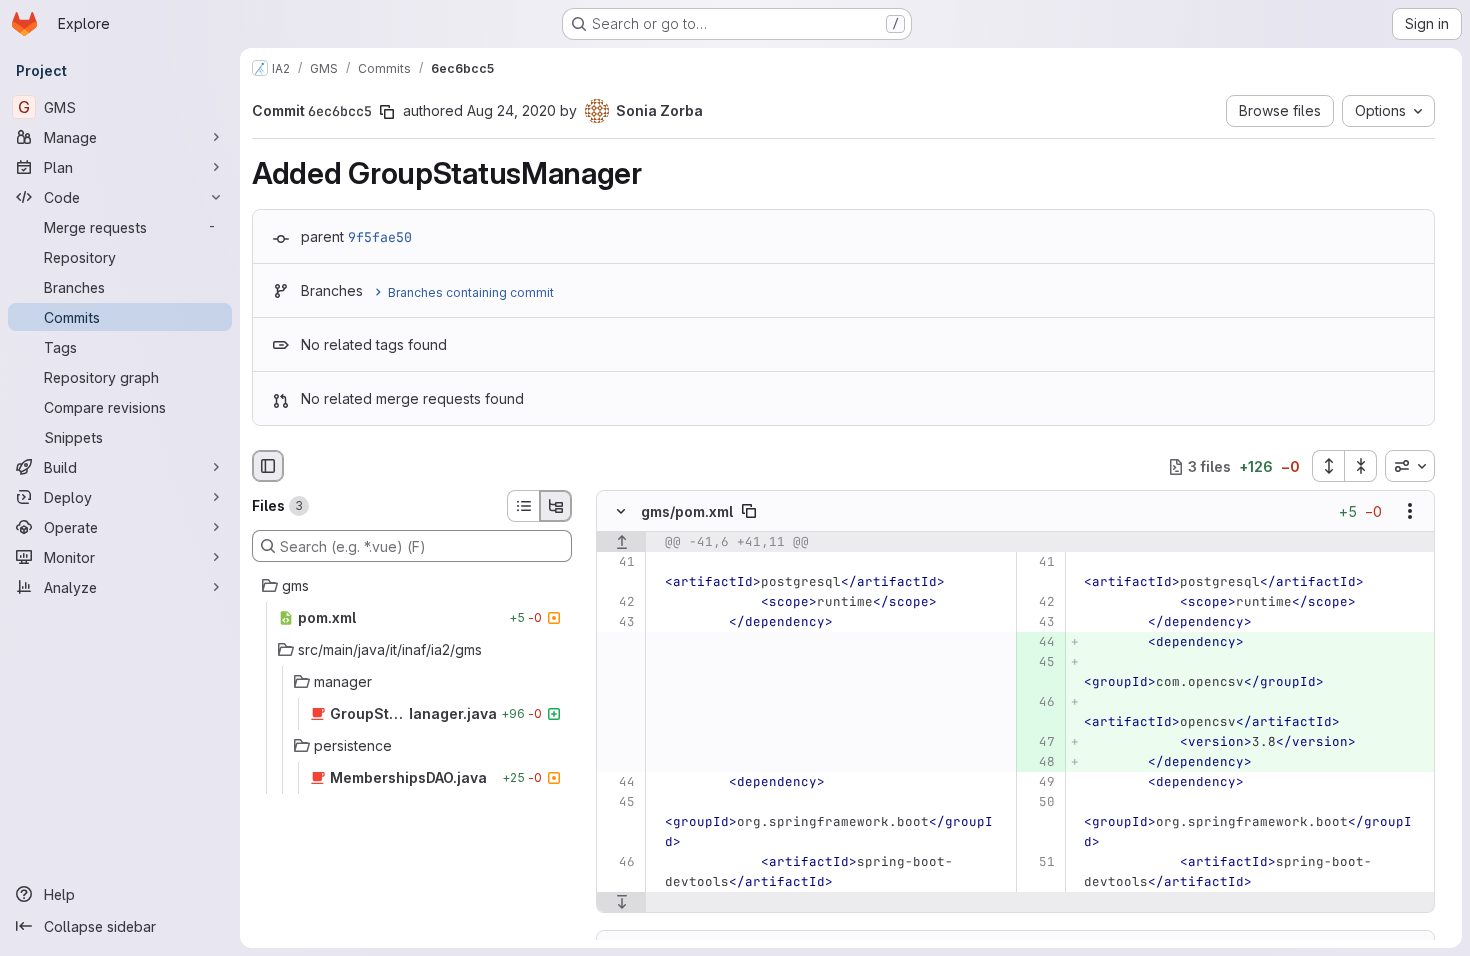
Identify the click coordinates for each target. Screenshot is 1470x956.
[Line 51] (1038, 863)
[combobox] (1410, 466)
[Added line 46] (1038, 703)
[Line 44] (618, 783)
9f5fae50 (380, 237)
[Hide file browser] (268, 466)
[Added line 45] (1038, 663)
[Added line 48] (1038, 763)
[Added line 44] (1038, 643)
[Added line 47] (1038, 743)
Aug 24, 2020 (511, 110)
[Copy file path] (749, 512)
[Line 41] (618, 563)
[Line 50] (1038, 803)
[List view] (523, 506)
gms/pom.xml (687, 511)
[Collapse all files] (1361, 466)
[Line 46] (618, 863)
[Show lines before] (621, 543)
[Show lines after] (621, 903)
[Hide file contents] (621, 512)
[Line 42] (618, 603)
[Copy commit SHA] (387, 112)
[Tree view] (556, 506)
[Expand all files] (1328, 466)
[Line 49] (1038, 783)
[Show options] (1410, 512)
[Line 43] (618, 623)
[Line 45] (618, 803)
